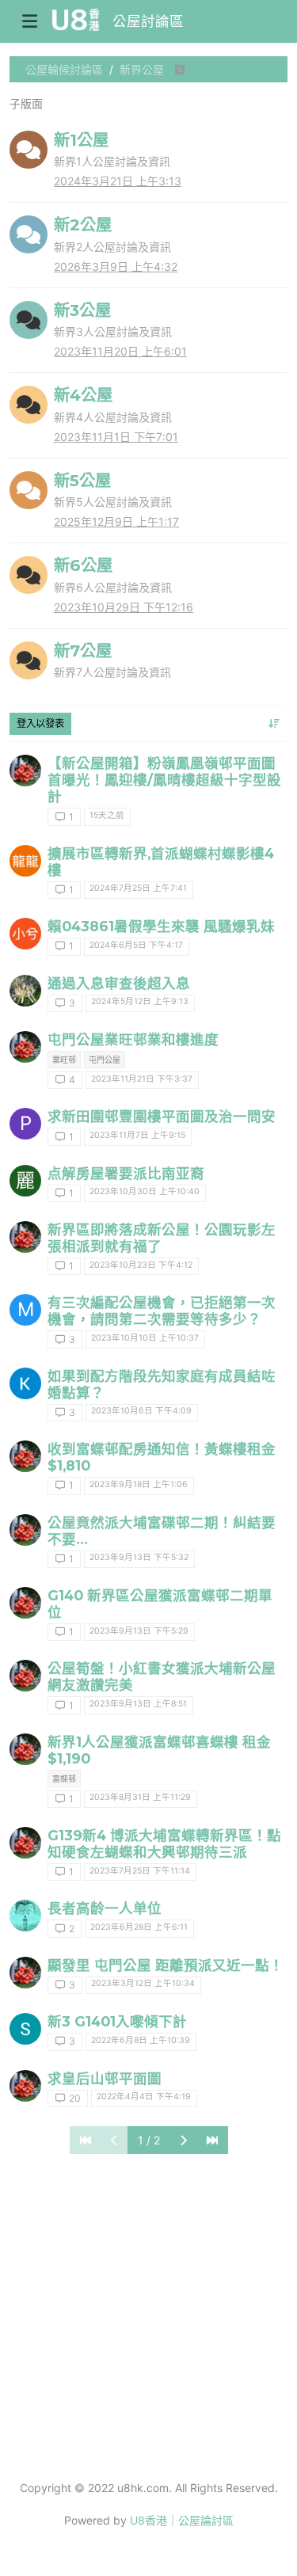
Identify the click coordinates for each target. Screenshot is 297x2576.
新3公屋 (82, 310)
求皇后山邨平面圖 (105, 2078)
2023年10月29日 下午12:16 (124, 607)
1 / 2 (149, 2140)
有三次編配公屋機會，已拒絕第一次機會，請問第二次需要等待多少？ (162, 1311)
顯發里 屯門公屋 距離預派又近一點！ (166, 1965)
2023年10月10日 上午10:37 (145, 1338)
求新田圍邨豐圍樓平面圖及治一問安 (162, 1116)
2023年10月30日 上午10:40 (145, 1191)
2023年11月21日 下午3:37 (142, 1079)
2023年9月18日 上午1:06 (139, 1484)
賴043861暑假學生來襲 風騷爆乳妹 (161, 926)
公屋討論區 (148, 21)
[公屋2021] (25, 2086)
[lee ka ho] (25, 1383)
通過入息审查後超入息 (119, 983)
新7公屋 (83, 651)
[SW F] (25, 991)
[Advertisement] (148, 2315)
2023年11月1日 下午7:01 (116, 437)
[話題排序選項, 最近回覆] (274, 724)
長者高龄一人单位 (105, 1908)
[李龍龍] (25, 861)
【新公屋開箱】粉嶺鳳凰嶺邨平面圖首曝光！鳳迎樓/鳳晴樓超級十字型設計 (164, 780)
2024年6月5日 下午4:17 (136, 945)
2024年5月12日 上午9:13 (140, 1001)
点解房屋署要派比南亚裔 (126, 1173)
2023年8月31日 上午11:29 (140, 1797)
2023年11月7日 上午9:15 (137, 1135)
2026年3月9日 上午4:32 (116, 266)
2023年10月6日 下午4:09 (141, 1411)
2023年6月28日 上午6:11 (139, 1927)
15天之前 (107, 815)
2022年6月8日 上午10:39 (141, 2040)
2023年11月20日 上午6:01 (120, 351)
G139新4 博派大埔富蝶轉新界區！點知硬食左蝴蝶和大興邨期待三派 (164, 1844)
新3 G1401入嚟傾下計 (117, 2021)
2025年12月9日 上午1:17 (116, 521)
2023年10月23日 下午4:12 (141, 1265)
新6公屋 (83, 565)
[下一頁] (183, 2140)
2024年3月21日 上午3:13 (118, 181)
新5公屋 (82, 480)
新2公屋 (83, 224)
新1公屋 (81, 140)
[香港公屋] (25, 771)
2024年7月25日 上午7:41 (138, 888)
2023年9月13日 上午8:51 (138, 1704)
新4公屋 (83, 395)
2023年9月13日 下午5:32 (139, 1557)
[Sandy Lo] (25, 2029)
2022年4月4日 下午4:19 (144, 2097)
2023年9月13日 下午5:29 (139, 1631)
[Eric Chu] (25, 1916)
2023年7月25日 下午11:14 (140, 1871)
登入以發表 (40, 723)
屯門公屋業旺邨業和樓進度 (133, 1039)
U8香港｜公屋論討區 (182, 2520)
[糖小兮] (25, 934)
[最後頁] (212, 2140)
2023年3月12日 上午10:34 (143, 1983)
